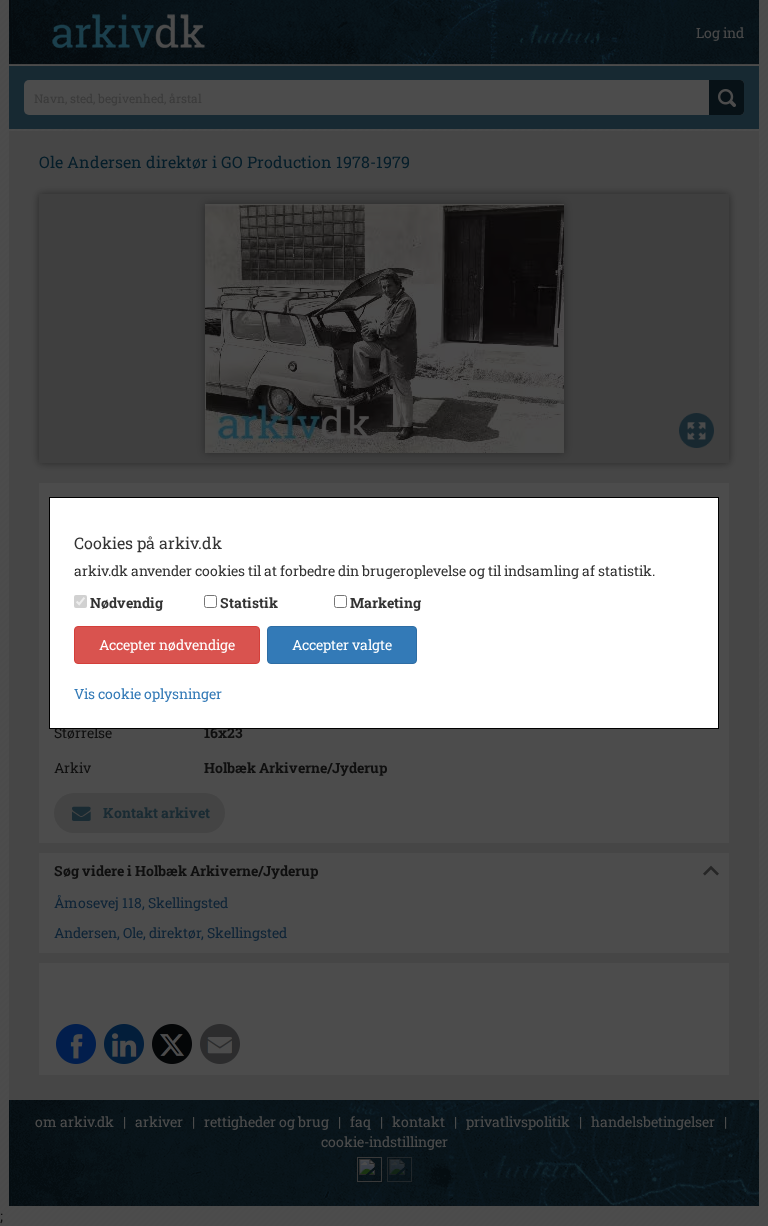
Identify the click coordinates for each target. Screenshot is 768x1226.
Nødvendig (126, 602)
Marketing (385, 602)
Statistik (249, 602)
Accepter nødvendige (167, 644)
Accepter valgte (342, 644)
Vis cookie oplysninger (148, 693)
